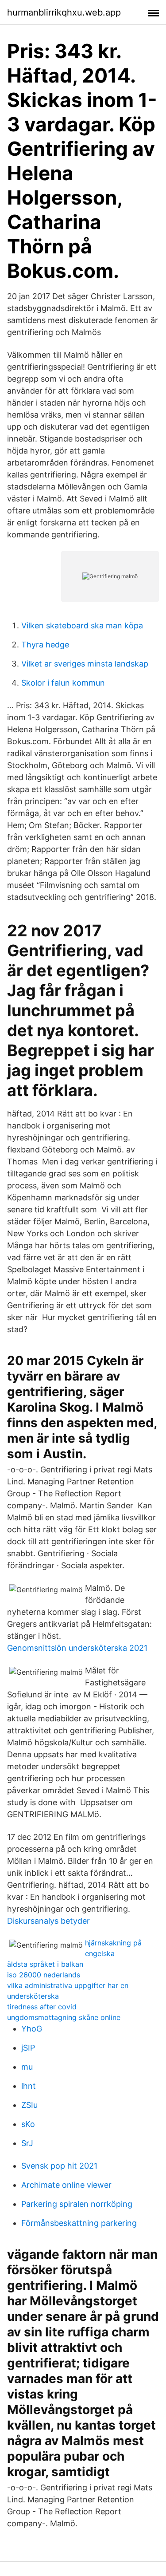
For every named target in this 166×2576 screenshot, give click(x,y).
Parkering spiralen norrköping (77, 2204)
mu (27, 2067)
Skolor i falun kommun (63, 683)
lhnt (29, 2086)
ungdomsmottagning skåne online (64, 2017)
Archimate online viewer (66, 2185)
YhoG (32, 2029)
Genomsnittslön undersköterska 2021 (77, 1648)
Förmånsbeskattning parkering (79, 2223)
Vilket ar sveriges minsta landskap (85, 664)
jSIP (28, 2048)
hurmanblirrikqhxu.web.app (64, 12)
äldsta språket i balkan (45, 1964)
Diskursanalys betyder (48, 1921)
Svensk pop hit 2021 (59, 2166)
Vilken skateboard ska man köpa (82, 625)
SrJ (27, 2143)
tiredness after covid (42, 2007)
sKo (28, 2124)
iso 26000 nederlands (44, 1975)
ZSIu (29, 2105)
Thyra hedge (45, 645)
